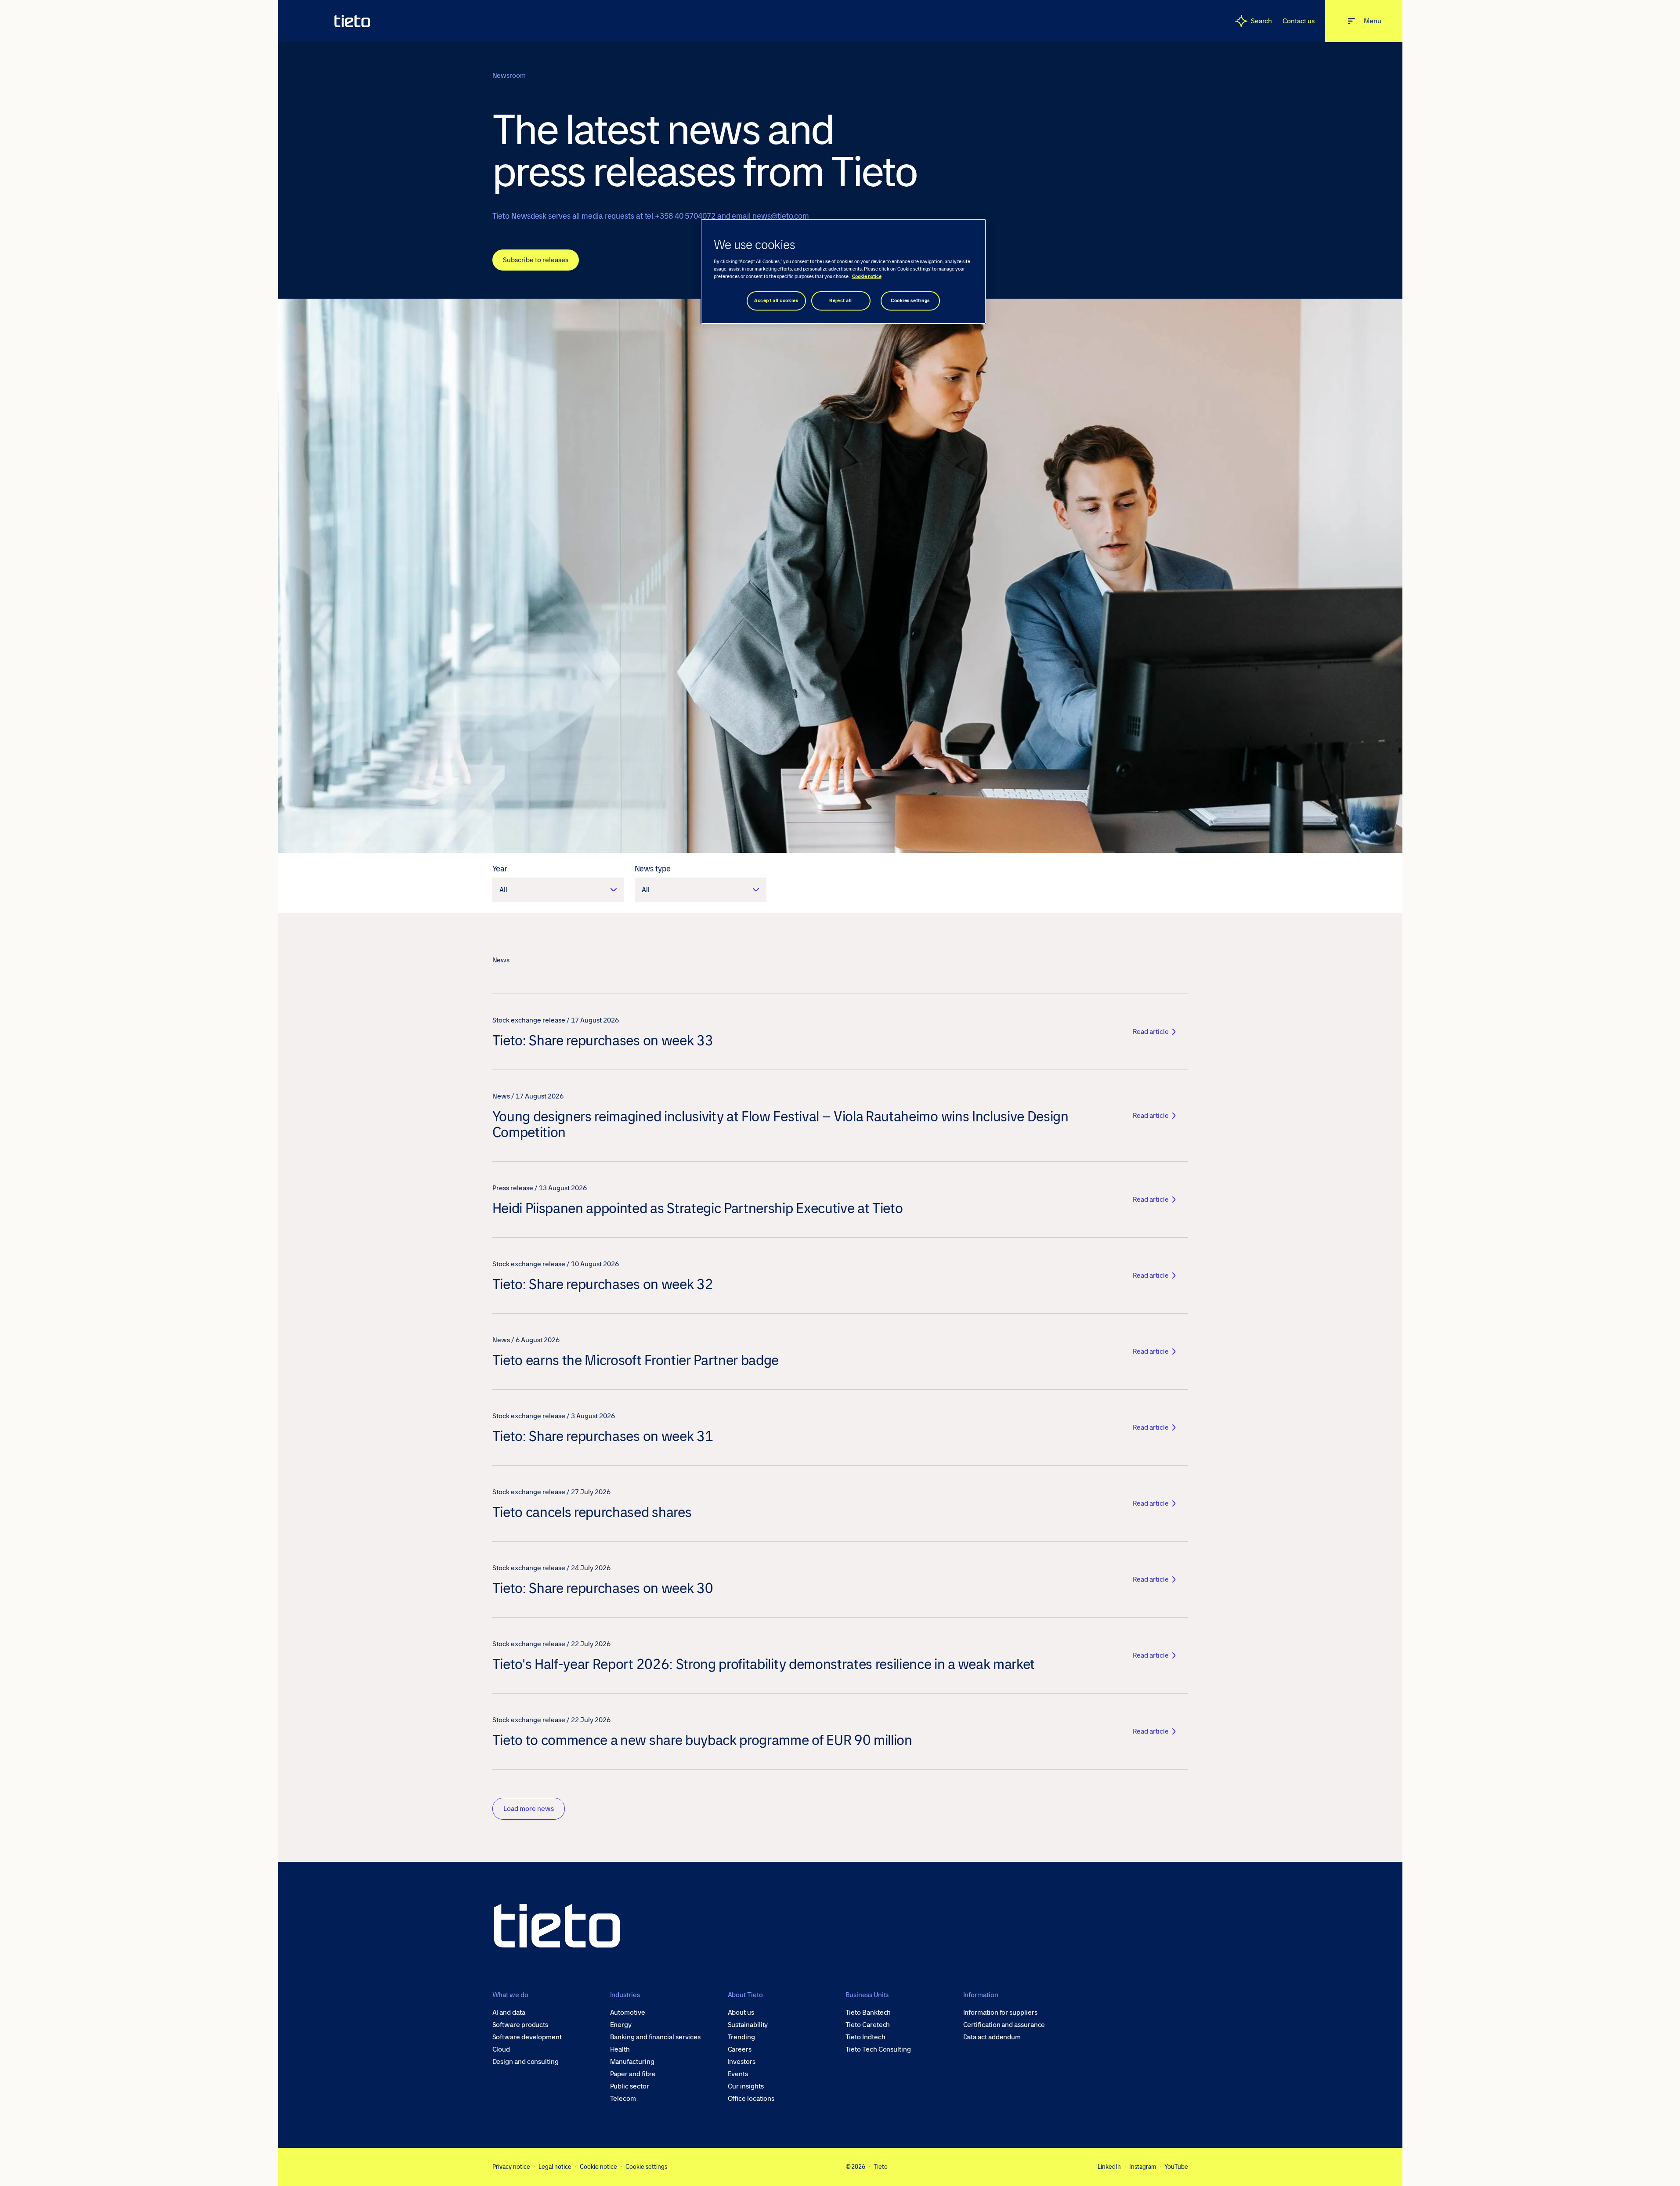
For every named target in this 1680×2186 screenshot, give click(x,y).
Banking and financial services (656, 2037)
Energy (621, 2025)
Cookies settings (910, 301)
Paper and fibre (633, 2074)
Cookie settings (646, 2167)
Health (620, 2049)
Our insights (746, 2086)
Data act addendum (992, 2037)
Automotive (628, 2013)
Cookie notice (598, 2167)
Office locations (751, 2099)
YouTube (1176, 2167)
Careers (740, 2049)
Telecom (623, 2099)
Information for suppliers (1000, 2013)
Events (738, 2074)
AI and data (509, 2013)
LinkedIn (1109, 2167)
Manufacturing (632, 2062)
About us (741, 2013)
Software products (520, 2025)
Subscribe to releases (536, 260)
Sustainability (748, 2025)
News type (653, 869)
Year (500, 869)
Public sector (630, 2086)
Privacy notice (511, 2167)
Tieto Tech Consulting (878, 2049)
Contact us (1298, 21)
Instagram (1143, 2167)
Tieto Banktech (868, 2013)
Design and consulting (526, 2062)
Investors (742, 2062)
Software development (527, 2037)
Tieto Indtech (865, 2037)
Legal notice (555, 2167)
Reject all (841, 301)
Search (1262, 21)
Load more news (529, 1808)
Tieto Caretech (868, 2025)
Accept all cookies (776, 301)
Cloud (501, 2049)
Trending (741, 2037)
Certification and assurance (1004, 2025)
